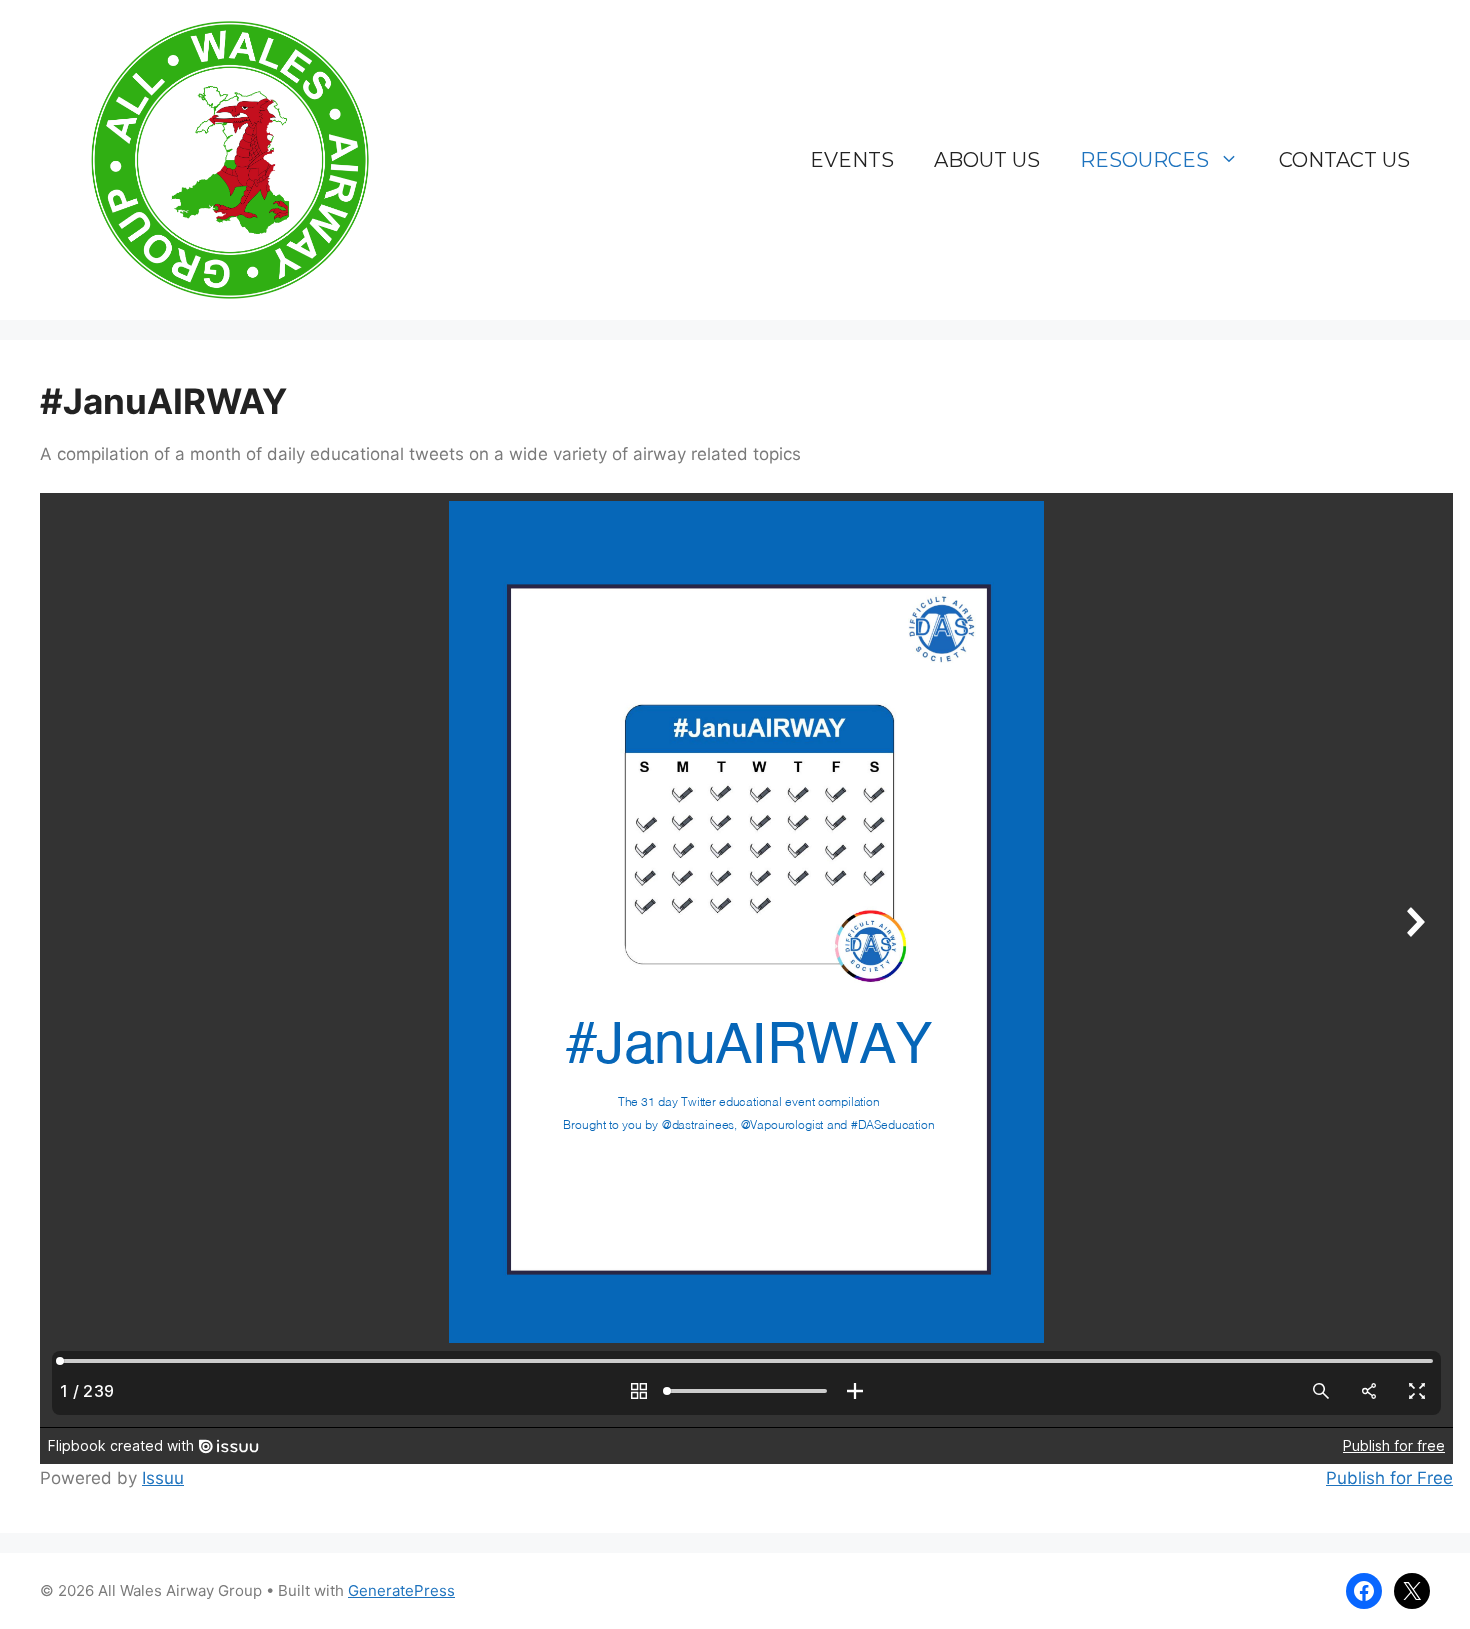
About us (987, 160)
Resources (1144, 160)
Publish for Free (1389, 1478)
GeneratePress (401, 1590)
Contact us (1344, 160)
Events (852, 160)
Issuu (163, 1478)
